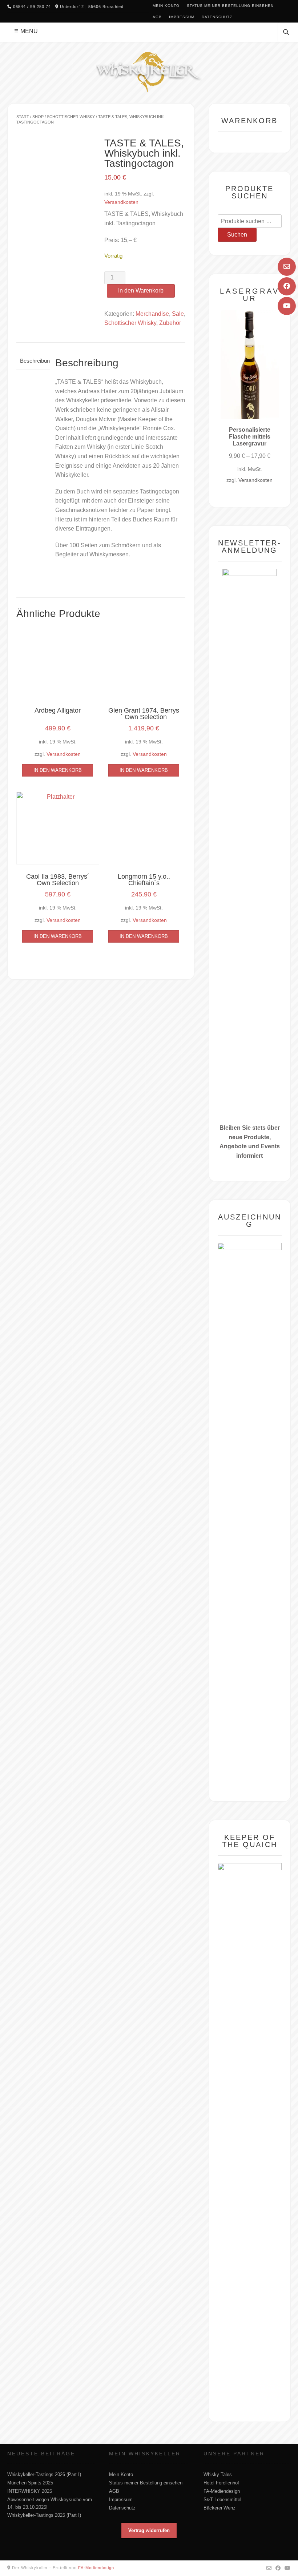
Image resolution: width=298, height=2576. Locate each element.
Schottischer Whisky (71, 117)
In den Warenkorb (141, 291)
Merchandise (152, 314)
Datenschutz (217, 17)
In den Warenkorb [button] (58, 770)
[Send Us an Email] (287, 267)
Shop (38, 117)
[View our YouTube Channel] (287, 306)
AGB (157, 17)
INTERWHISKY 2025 (30, 2491)
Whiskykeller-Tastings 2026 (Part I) (44, 2474)
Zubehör (170, 323)
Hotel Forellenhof (221, 2483)
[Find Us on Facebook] (287, 286)
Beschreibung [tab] (33, 361)
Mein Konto (166, 6)
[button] (149, 2531)
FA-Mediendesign (222, 2491)
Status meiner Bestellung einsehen (230, 6)
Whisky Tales (218, 2474)
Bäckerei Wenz (220, 2508)
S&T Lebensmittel (222, 2500)
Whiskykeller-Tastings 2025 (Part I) (44, 2515)
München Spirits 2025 (30, 2483)
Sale (178, 314)
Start (23, 117)
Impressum (182, 17)
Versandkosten (121, 202)
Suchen (237, 235)
